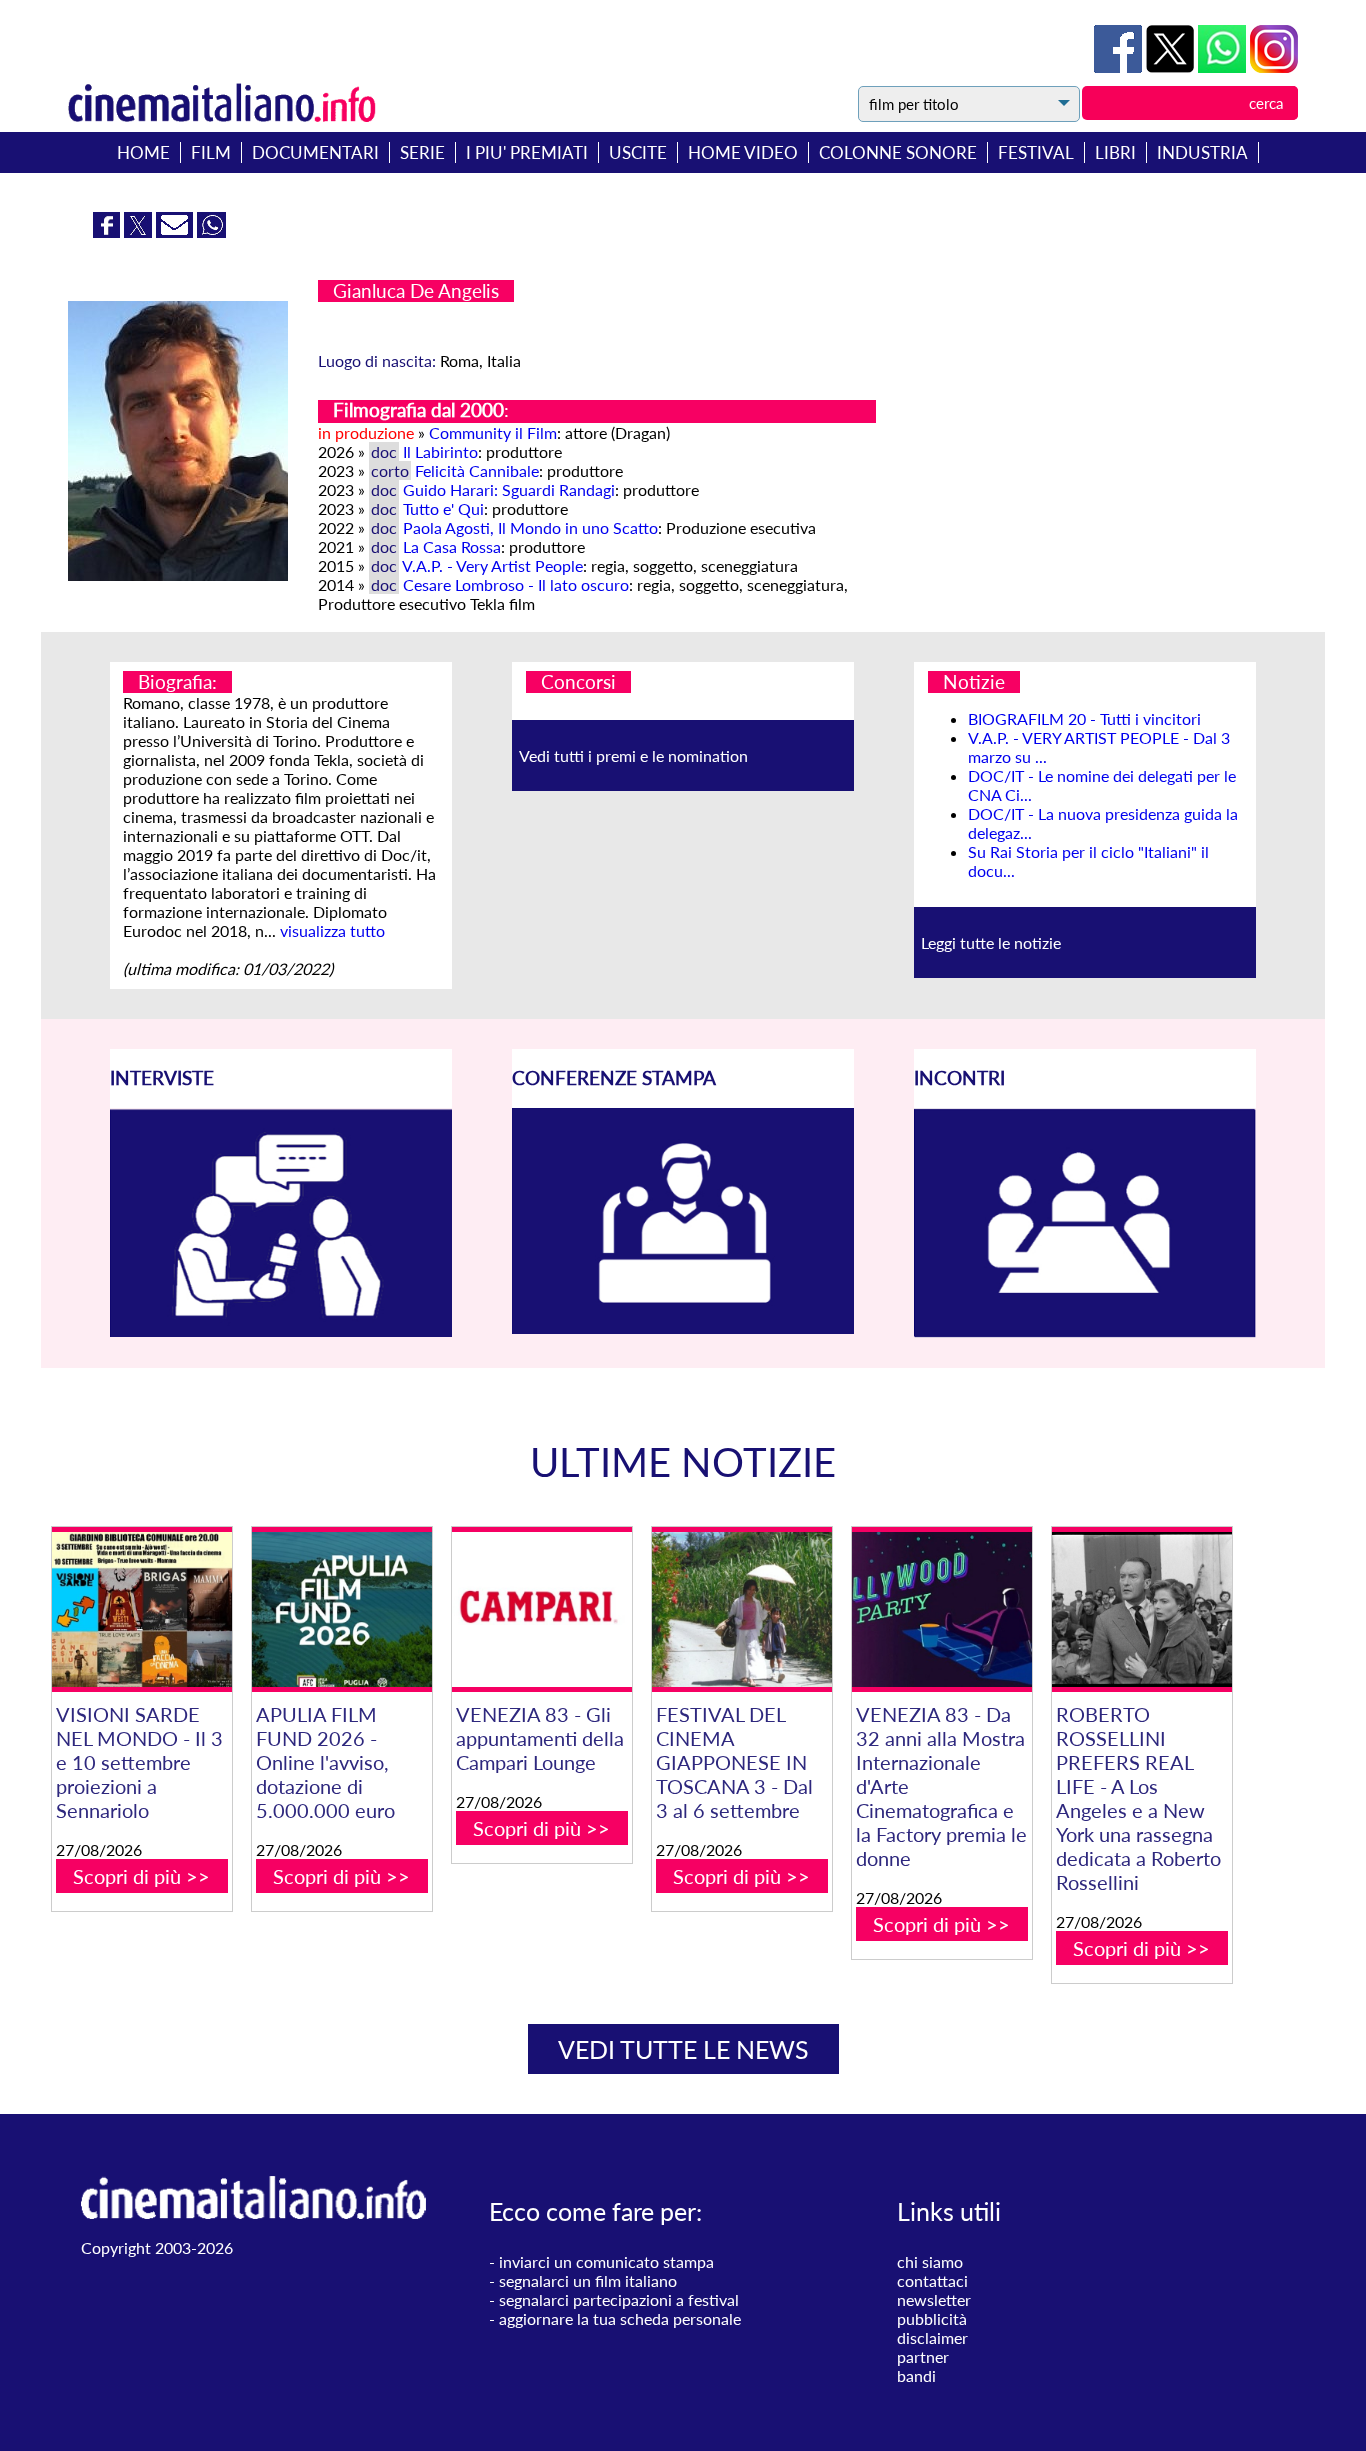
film (211, 152)
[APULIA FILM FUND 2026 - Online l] (342, 1609)
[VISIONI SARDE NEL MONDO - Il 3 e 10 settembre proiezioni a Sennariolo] (142, 1609)
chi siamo (930, 2261)
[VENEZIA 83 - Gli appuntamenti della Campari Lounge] (542, 1609)
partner (923, 2356)
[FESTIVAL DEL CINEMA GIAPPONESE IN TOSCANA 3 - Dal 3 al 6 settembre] (742, 1609)
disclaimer (932, 2337)
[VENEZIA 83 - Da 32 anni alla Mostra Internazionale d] (942, 1609)
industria (1202, 152)
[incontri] (1085, 1331)
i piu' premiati (527, 152)
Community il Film (493, 432)
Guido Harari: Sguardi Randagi (509, 489)
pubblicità (932, 2318)
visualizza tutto (332, 930)
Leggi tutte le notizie (991, 942)
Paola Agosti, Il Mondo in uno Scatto (530, 527)
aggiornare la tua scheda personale (620, 2318)
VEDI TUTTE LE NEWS (683, 2049)
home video (743, 152)
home (143, 152)
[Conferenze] (683, 1327)
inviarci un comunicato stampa (606, 2261)
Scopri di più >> (141, 1876)
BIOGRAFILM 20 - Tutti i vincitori (1084, 718)
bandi (916, 2375)
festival (1036, 152)
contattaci (932, 2280)
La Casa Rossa (452, 546)
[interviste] (281, 1330)
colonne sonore (898, 152)
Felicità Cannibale (477, 470)
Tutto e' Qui (443, 508)
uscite (638, 152)
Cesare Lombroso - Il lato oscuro (516, 584)
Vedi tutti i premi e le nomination (633, 755)
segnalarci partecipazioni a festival (619, 2299)
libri (1115, 152)
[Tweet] (1172, 66)
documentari (315, 152)
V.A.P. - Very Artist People (492, 565)
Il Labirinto (440, 451)
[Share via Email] (176, 231)
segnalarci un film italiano (588, 2280)
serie (422, 152)
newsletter (934, 2299)
